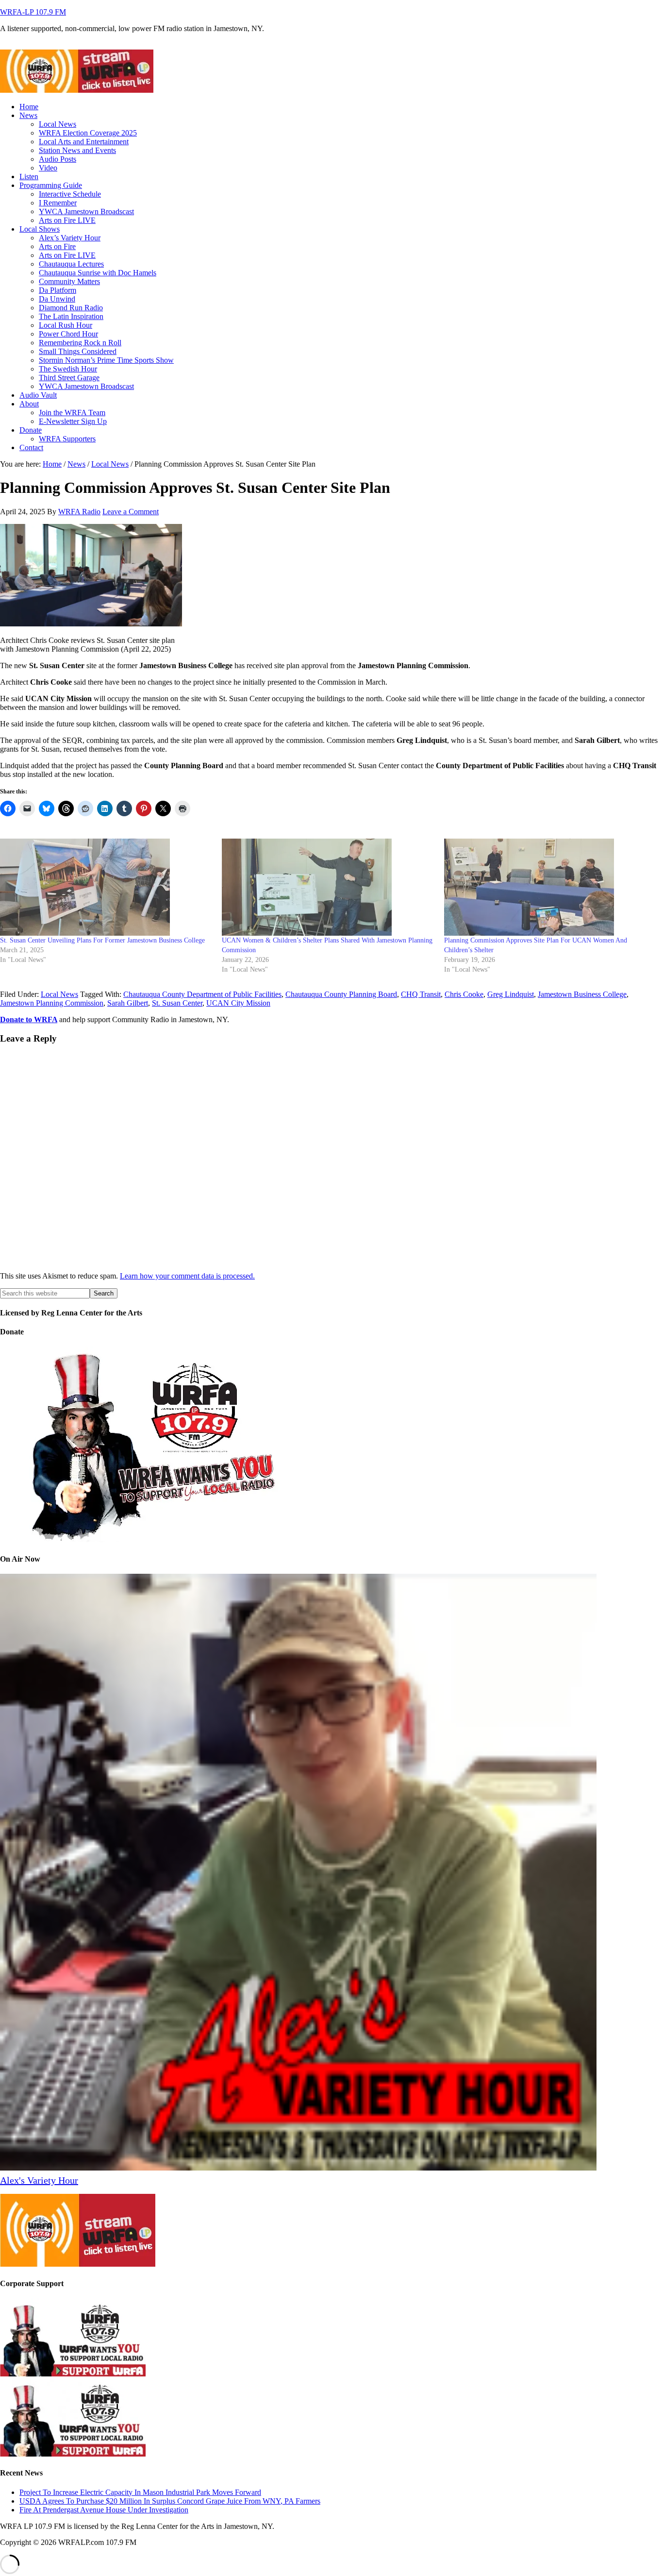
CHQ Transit (421, 994)
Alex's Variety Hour (39, 2180)
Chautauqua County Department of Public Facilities (202, 994)
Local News (59, 994)
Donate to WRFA (29, 1019)
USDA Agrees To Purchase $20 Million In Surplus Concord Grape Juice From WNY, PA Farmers (170, 2500)
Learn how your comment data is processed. (187, 1276)
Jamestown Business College (582, 994)
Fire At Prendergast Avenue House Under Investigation (104, 2509)
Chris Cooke (464, 994)
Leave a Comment (131, 512)
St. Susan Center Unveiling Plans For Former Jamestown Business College (102, 940)
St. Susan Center (177, 1003)
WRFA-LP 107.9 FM (33, 12)
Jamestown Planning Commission (52, 1003)
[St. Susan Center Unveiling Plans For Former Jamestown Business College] (106, 887)
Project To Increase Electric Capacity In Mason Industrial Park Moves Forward (140, 2492)
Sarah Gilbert (128, 1003)
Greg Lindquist (511, 994)
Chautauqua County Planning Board (341, 994)
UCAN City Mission (238, 1003)
